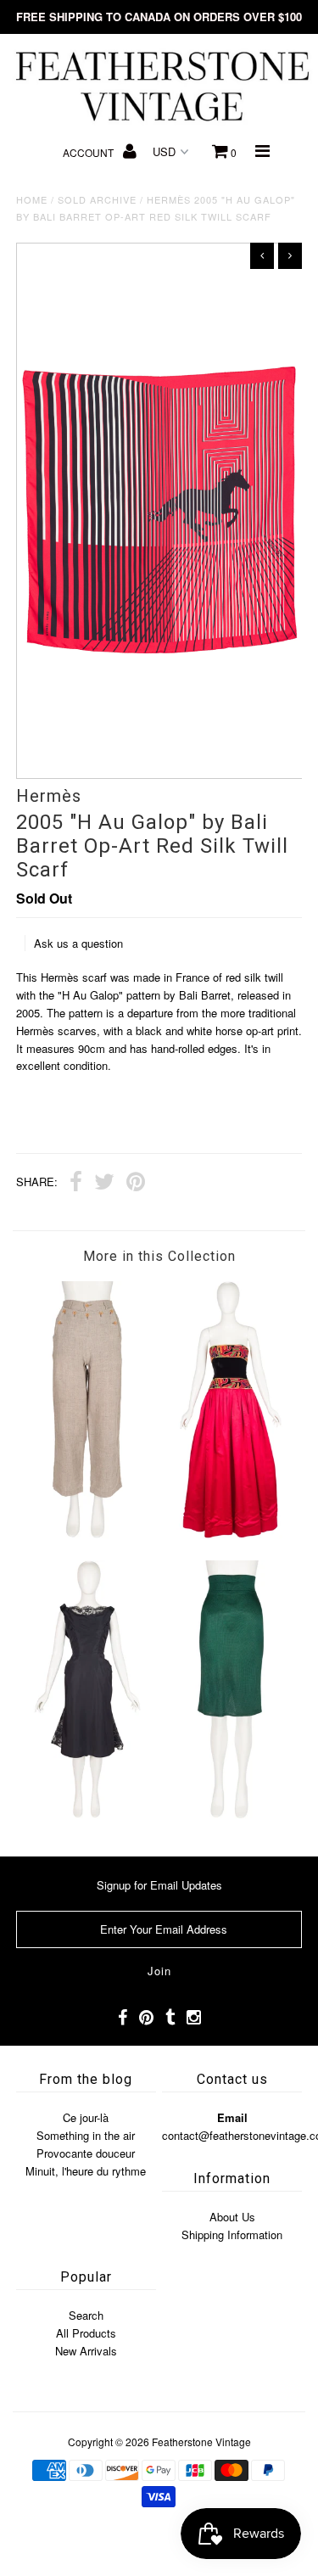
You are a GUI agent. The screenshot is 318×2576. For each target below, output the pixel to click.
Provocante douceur (86, 2153)
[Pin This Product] (136, 1184)
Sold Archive (97, 199)
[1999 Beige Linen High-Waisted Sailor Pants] (87, 1534)
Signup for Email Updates (159, 1885)
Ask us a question (78, 943)
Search (86, 2315)
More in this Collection (159, 1256)
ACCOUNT (89, 152)
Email (232, 2117)
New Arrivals (86, 2351)
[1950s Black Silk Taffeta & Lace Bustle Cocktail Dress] (87, 1814)
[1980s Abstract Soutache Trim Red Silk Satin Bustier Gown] (231, 1534)
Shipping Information (232, 2234)
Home (32, 199)
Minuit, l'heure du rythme (86, 2171)
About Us (232, 2217)
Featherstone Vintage (201, 2442)
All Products (86, 2333)
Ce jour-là (86, 2117)
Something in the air (86, 2135)
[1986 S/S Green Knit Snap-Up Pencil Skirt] (231, 1814)
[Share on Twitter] (104, 1184)
